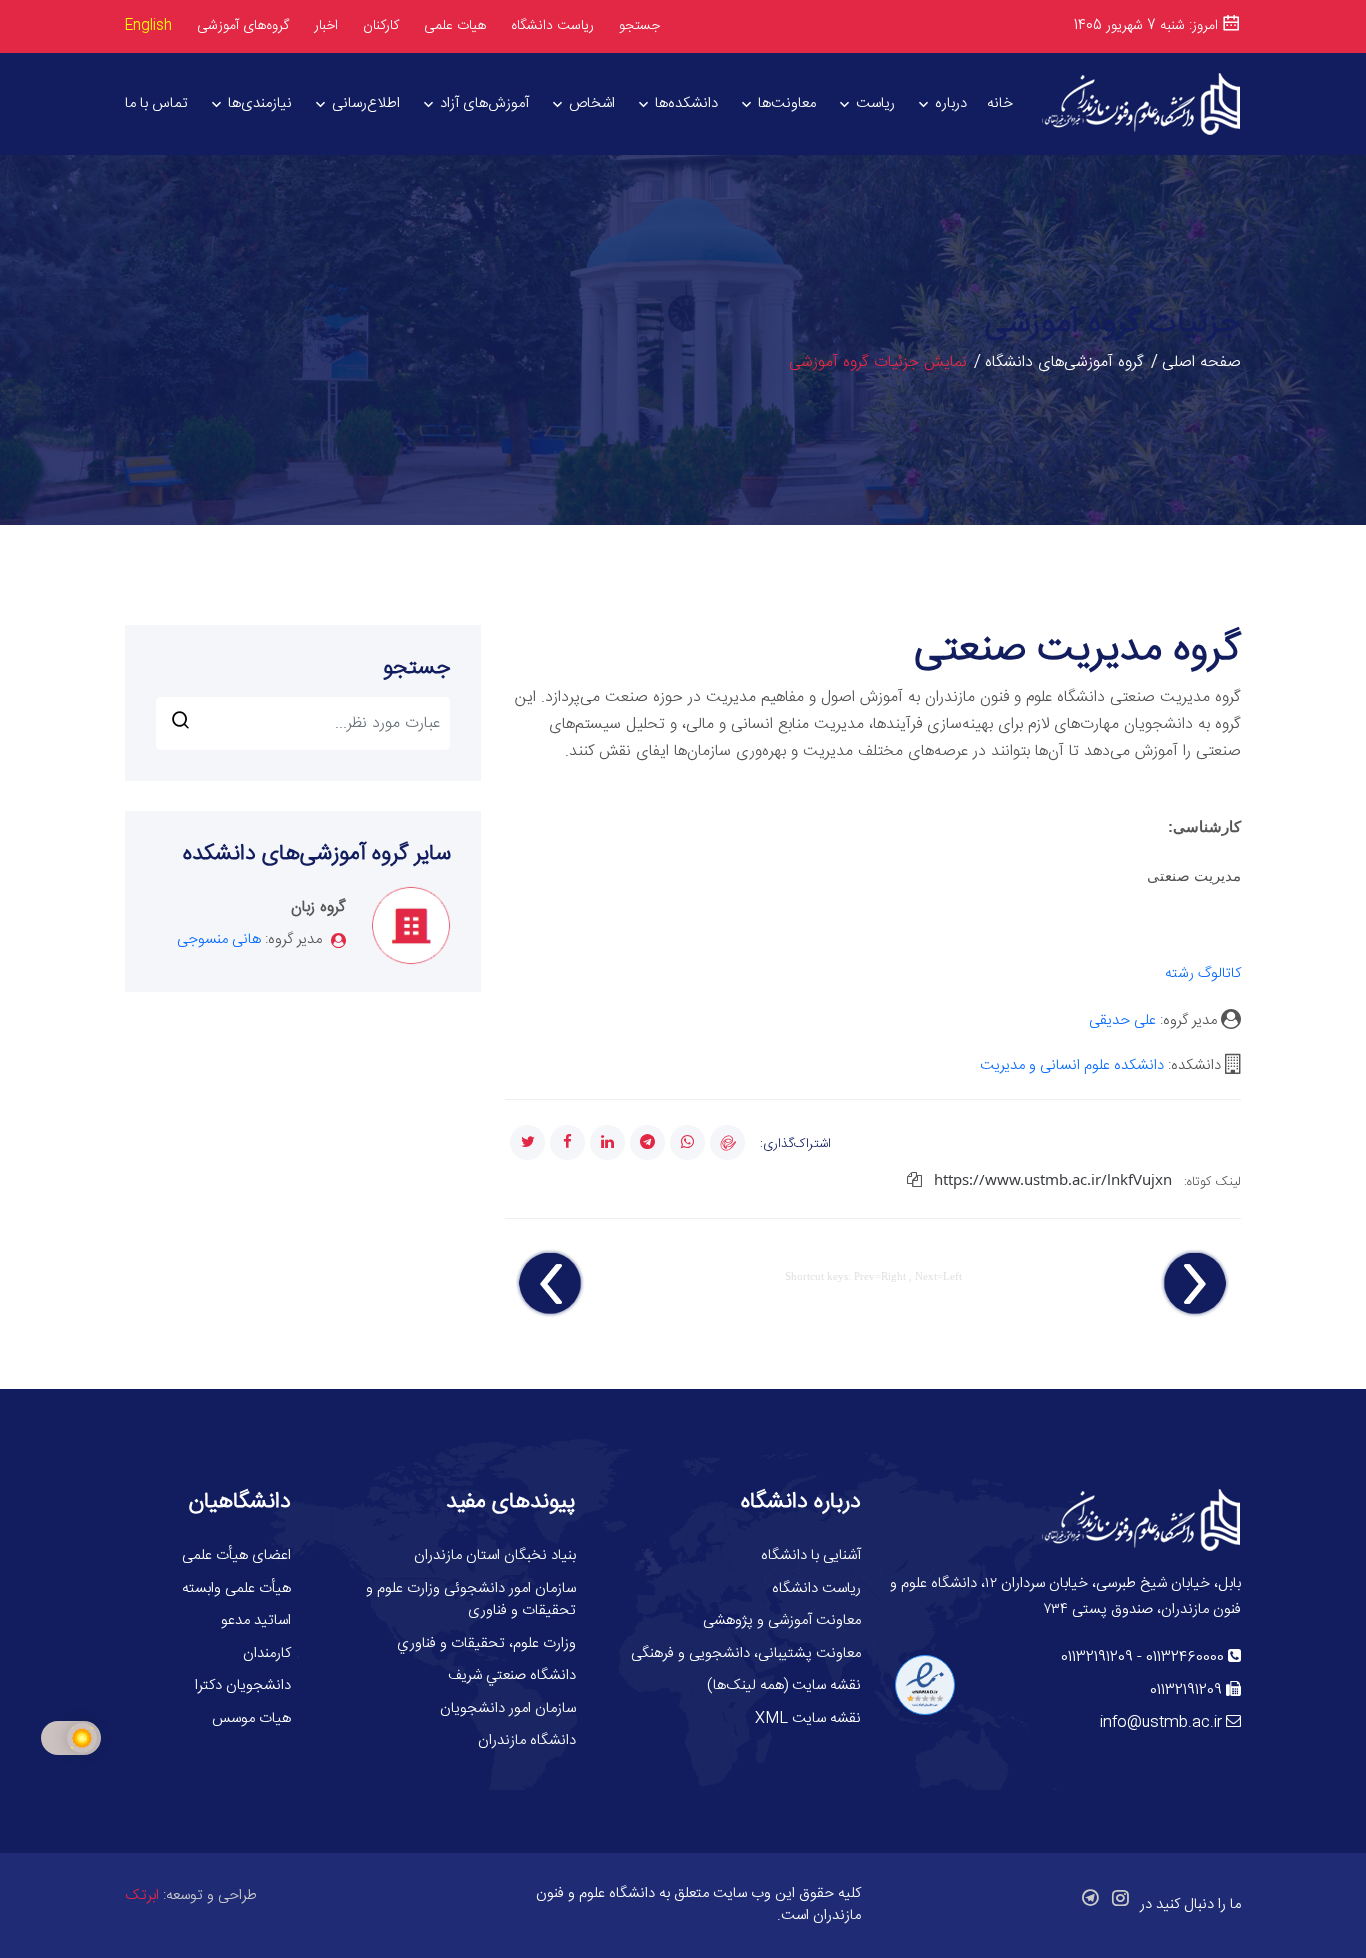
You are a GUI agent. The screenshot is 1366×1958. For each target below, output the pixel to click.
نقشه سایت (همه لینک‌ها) (784, 1685)
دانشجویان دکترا (243, 1685)
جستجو (639, 26)
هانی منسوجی (219, 939)
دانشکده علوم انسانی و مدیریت (1072, 1065)
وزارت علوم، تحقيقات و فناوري (486, 1643)
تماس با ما (156, 103)
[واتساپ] (687, 1142)
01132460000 (1185, 1657)
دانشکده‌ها (686, 103)
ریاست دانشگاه (552, 26)
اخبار (326, 26)
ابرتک (142, 1895)
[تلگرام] (647, 1142)
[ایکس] (527, 1142)
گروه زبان (318, 907)
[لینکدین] (607, 1142)
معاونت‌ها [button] (787, 103)
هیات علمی (455, 26)
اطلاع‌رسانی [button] (366, 103)
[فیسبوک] (567, 1142)
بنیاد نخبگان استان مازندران (495, 1555)
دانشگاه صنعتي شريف (512, 1675)
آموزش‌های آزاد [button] (484, 103)
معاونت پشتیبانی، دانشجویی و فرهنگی (746, 1653)
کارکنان (381, 26)
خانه (1000, 103)
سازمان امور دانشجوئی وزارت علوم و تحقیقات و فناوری (471, 1600)
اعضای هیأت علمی (236, 1555)
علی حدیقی (1122, 1020)
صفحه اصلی (1201, 362)
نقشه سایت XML (808, 1718)
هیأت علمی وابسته (236, 1588)
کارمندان (267, 1653)
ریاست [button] (875, 103)
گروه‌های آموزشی (243, 26)
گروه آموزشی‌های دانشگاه (1064, 362)
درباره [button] (951, 103)
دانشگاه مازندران (527, 1740)
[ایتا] (727, 1142)
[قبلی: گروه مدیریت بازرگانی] (1195, 1284)
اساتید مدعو (256, 1620)
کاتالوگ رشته (1203, 974)
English (148, 26)
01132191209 (1097, 1657)
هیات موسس (251, 1718)
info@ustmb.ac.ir (1161, 1722)
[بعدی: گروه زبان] (551, 1284)
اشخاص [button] (592, 103)
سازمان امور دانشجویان (508, 1708)
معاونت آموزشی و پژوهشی (782, 1620)
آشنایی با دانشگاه (811, 1555)
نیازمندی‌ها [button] (260, 103)
